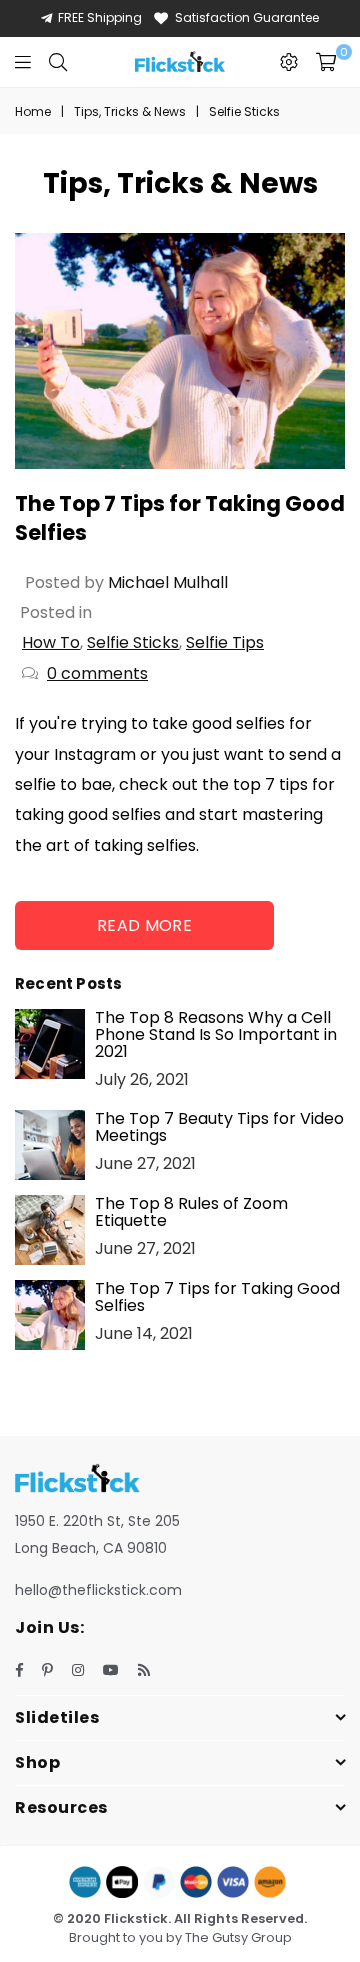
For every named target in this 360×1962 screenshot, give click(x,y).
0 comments (97, 673)
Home (33, 111)
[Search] (58, 62)
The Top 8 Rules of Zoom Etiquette (191, 1212)
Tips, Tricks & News (130, 111)
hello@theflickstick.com (98, 1590)
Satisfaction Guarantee (247, 17)
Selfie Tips (225, 642)
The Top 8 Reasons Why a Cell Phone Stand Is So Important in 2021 (216, 1034)
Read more (144, 925)
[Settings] (289, 62)
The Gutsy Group (238, 1937)
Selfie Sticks (133, 642)
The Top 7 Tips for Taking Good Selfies (217, 1297)
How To (51, 642)
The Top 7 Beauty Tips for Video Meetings (219, 1127)
